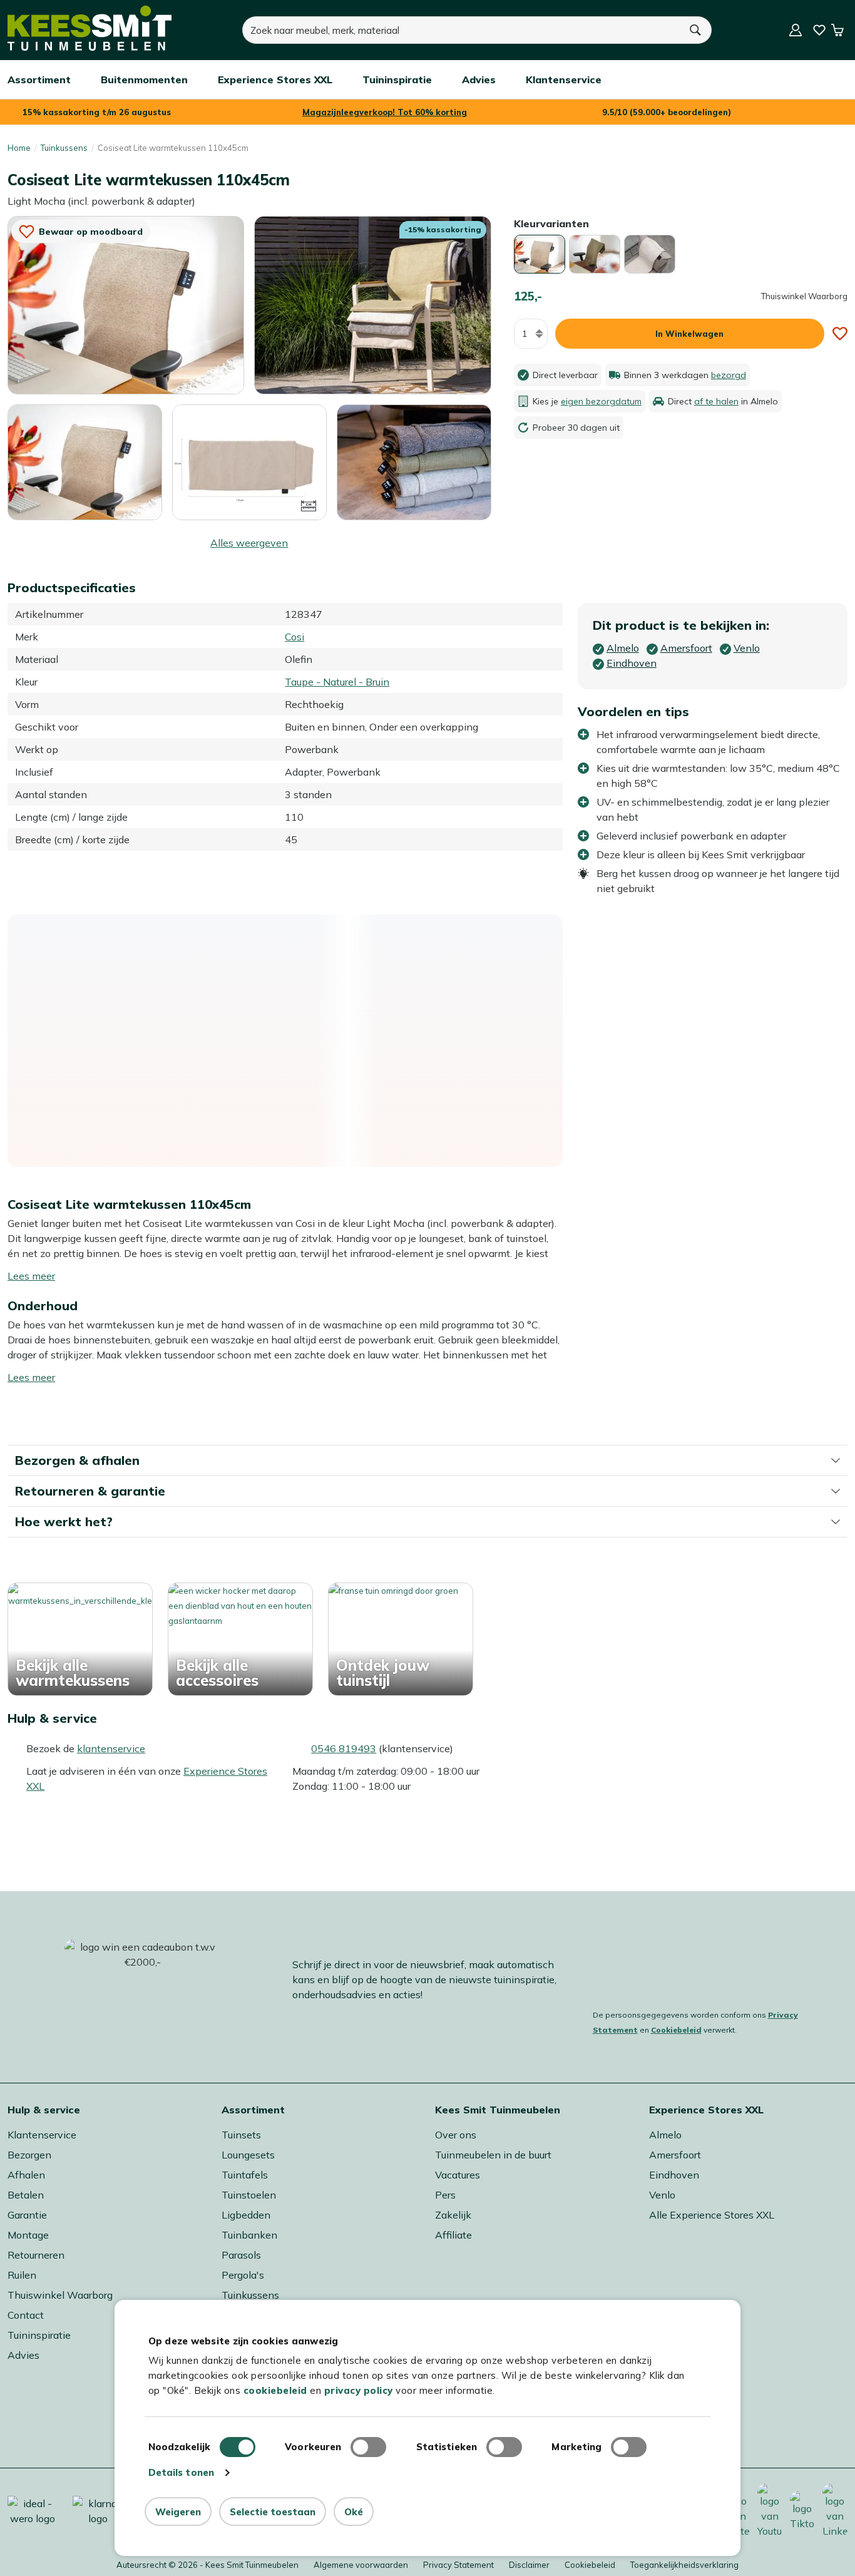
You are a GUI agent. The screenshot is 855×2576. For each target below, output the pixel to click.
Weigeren (178, 2512)
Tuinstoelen (249, 2195)
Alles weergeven (249, 543)
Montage (28, 2235)
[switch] (368, 2447)
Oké (354, 2512)
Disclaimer (529, 2565)
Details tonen (181, 2472)
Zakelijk (453, 2215)
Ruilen (22, 2275)
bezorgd (729, 375)
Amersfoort (675, 2155)
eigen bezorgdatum (601, 401)
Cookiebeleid (676, 2030)
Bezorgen (29, 2155)
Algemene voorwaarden (361, 2565)
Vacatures (458, 2175)
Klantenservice (42, 2135)
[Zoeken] (696, 30)
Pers (445, 2195)
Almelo (665, 2135)
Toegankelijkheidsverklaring (684, 2565)
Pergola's (243, 2275)
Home (19, 148)
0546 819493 (344, 1748)
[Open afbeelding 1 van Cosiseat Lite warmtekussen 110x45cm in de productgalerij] (126, 304)
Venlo (662, 2195)
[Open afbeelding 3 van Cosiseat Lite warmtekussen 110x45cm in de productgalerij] (85, 463)
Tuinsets (241, 2135)
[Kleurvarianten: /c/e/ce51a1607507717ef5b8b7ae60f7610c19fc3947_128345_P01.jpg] (650, 254)
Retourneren (36, 2255)
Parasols (241, 2255)
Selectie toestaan (273, 2512)
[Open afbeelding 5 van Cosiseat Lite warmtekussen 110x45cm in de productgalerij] (414, 463)
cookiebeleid (275, 2390)
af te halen (716, 401)
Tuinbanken (249, 2235)
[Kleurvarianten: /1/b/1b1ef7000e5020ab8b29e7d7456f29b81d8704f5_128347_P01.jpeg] (540, 254)
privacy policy (359, 2390)
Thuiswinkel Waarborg (60, 2295)
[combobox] (461, 30)
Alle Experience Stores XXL (712, 2215)
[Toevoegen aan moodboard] (840, 334)
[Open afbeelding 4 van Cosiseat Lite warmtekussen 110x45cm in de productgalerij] (249, 461)
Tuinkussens (64, 148)
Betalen (26, 2195)
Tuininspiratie (39, 2335)
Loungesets (248, 2155)
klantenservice (111, 1748)
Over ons (456, 2135)
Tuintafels (245, 2175)
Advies (23, 2355)
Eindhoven (674, 2175)
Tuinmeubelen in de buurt (493, 2155)
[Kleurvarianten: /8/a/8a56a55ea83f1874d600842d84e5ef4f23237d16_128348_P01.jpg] (595, 254)
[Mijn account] (796, 30)
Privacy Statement (458, 2565)
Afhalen (26, 2175)
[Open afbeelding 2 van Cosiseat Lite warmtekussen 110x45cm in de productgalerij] (372, 304)
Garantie (27, 2215)
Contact (26, 2315)
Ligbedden (246, 2215)
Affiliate (453, 2235)
